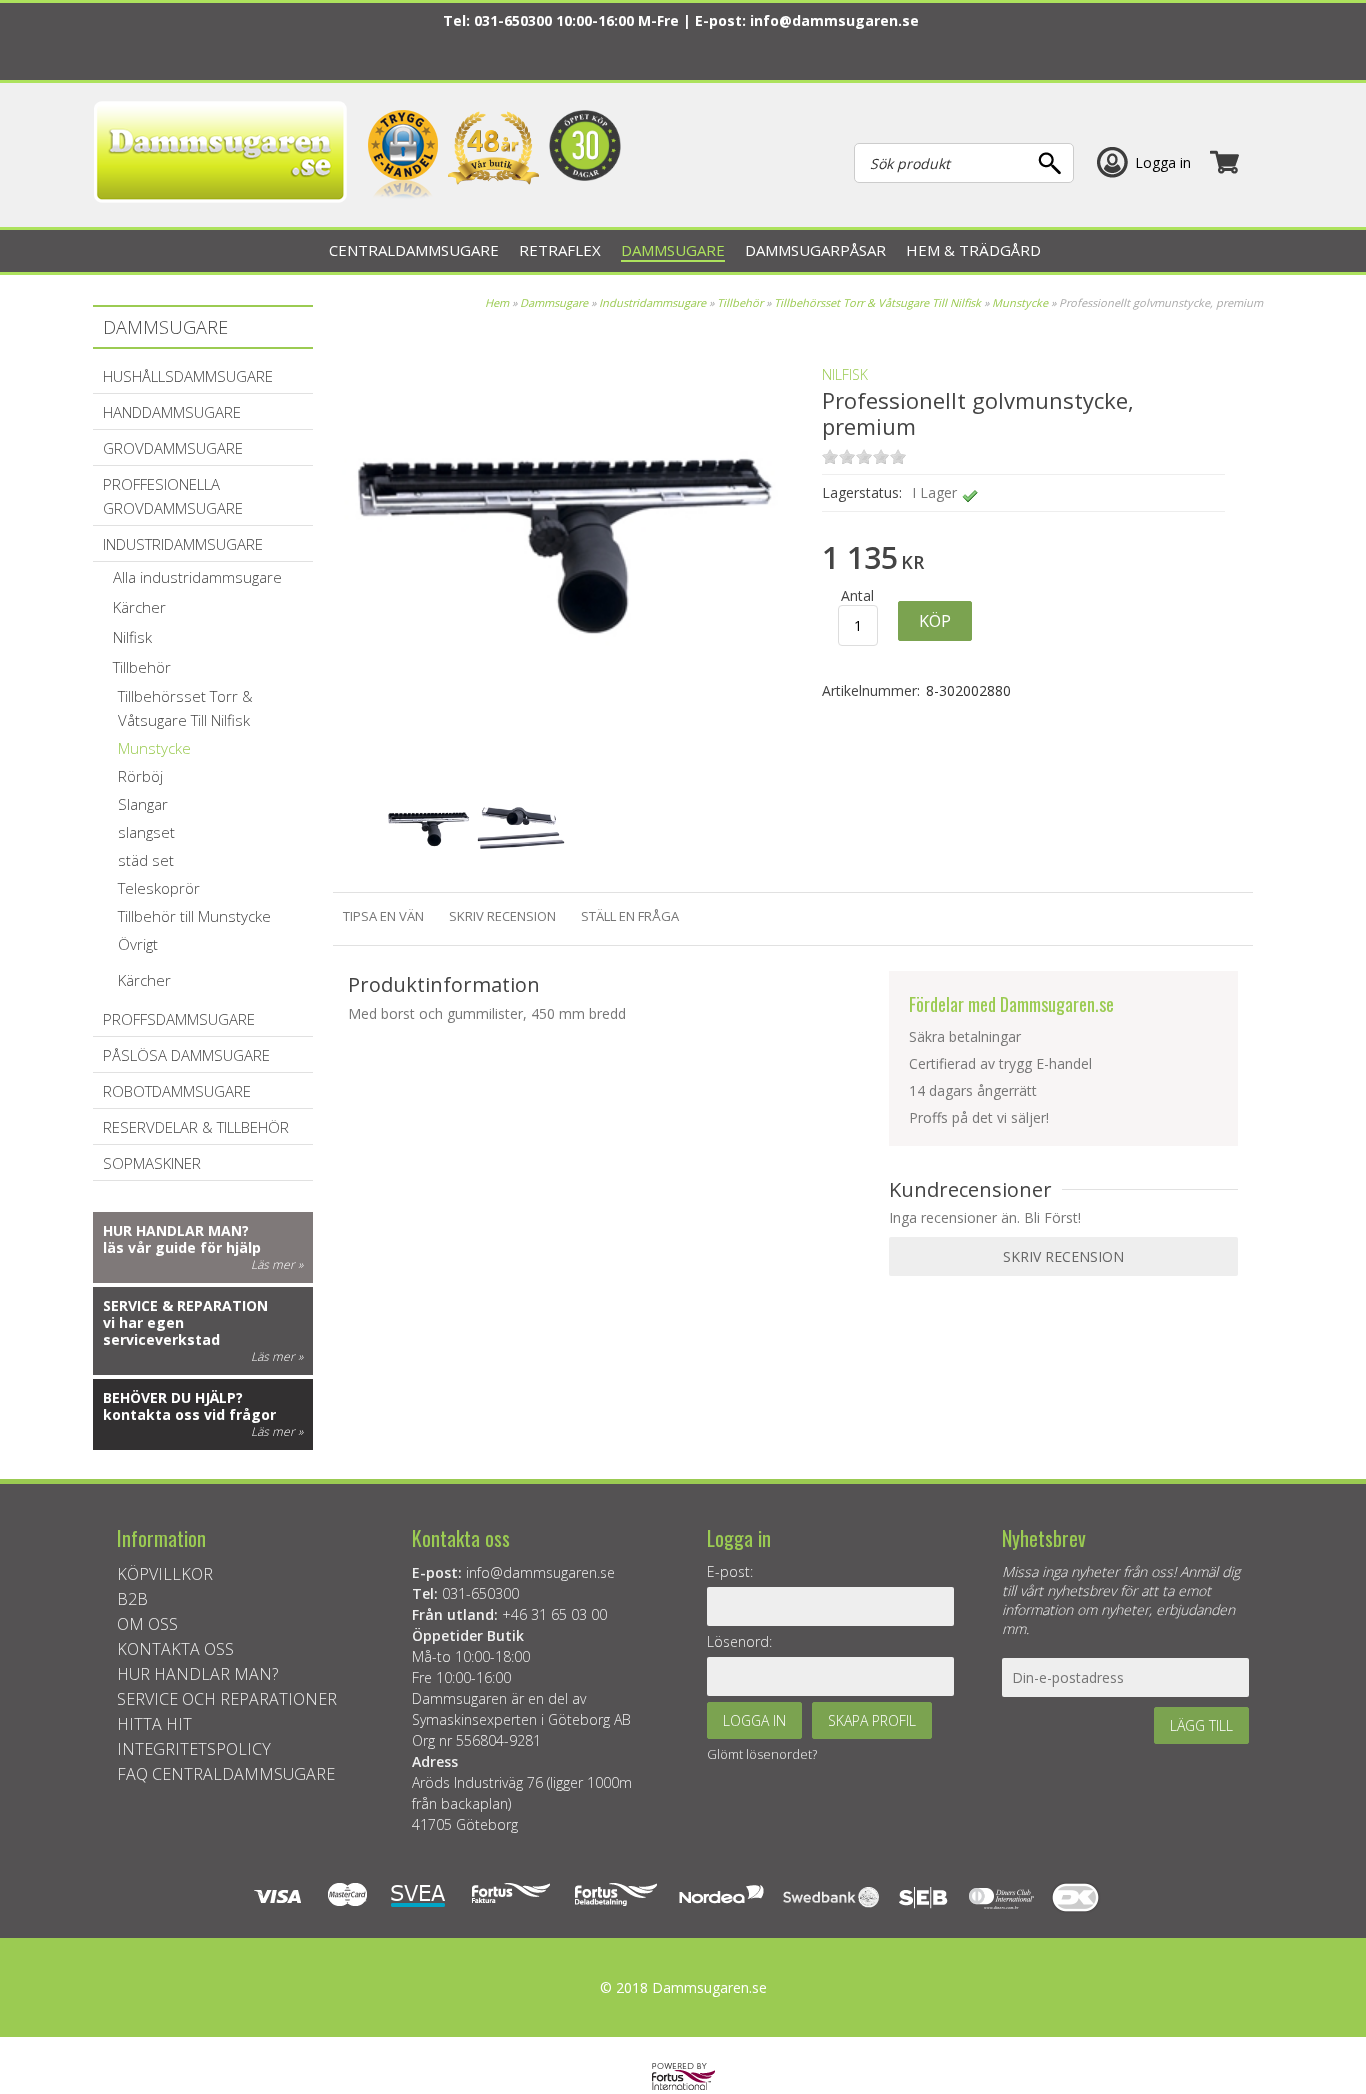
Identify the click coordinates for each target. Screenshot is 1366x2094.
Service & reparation (185, 1305)
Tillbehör (740, 302)
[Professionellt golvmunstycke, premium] (567, 759)
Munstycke (1020, 302)
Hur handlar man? (176, 1230)
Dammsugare (554, 302)
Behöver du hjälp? (173, 1397)
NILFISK (845, 374)
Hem (497, 302)
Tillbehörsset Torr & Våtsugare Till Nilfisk (877, 302)
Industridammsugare (654, 302)
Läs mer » (277, 1264)
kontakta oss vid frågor (189, 1414)
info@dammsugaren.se (834, 20)
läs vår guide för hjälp (182, 1247)
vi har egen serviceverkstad (161, 1331)
